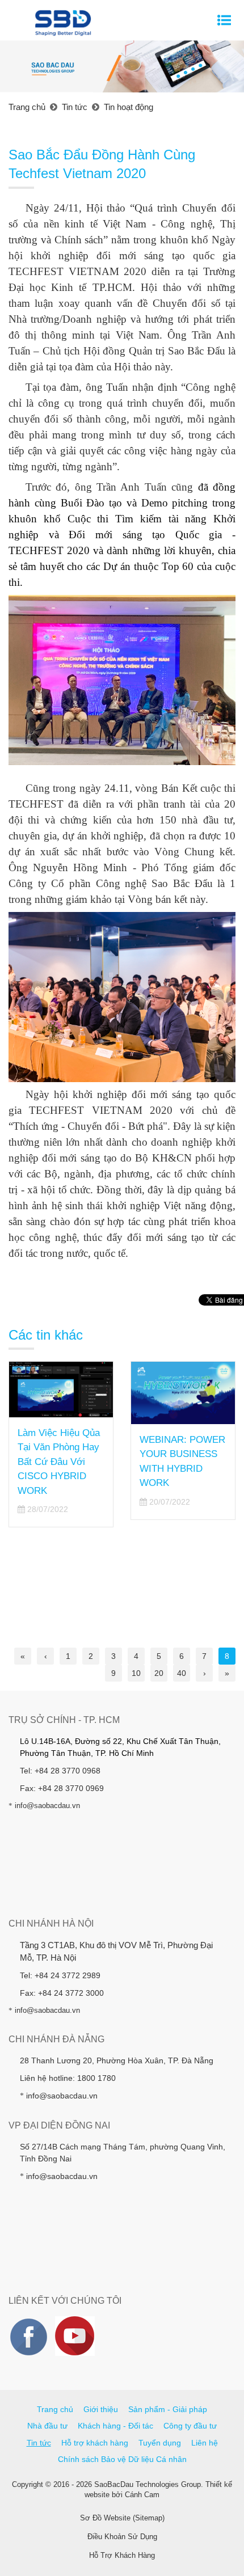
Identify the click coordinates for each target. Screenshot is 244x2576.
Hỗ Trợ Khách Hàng (122, 2555)
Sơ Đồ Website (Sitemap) (122, 2518)
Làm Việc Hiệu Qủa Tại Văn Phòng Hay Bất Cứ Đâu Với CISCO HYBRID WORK (59, 1462)
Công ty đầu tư (190, 2426)
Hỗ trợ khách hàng (95, 2443)
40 (182, 1673)
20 (159, 1673)
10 (136, 1673)
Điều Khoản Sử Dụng (122, 2537)
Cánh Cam (142, 2495)
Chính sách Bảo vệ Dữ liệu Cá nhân (122, 2459)
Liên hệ (205, 2443)
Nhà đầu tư (47, 2426)
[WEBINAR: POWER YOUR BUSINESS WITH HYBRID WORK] (183, 1393)
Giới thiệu (101, 2409)
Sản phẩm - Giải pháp (168, 2409)
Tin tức (39, 2443)
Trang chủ (55, 2409)
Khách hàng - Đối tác (115, 2426)
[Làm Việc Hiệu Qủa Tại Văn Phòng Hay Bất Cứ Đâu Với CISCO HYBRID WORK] (61, 1390)
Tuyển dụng (160, 2443)
